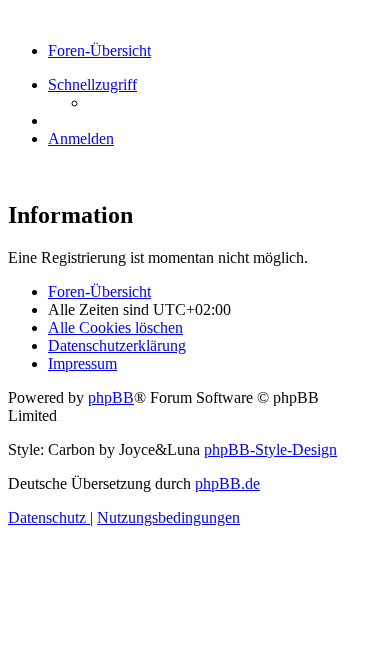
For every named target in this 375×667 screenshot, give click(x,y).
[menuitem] (81, 138)
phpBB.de (227, 483)
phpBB (111, 397)
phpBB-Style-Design (270, 449)
